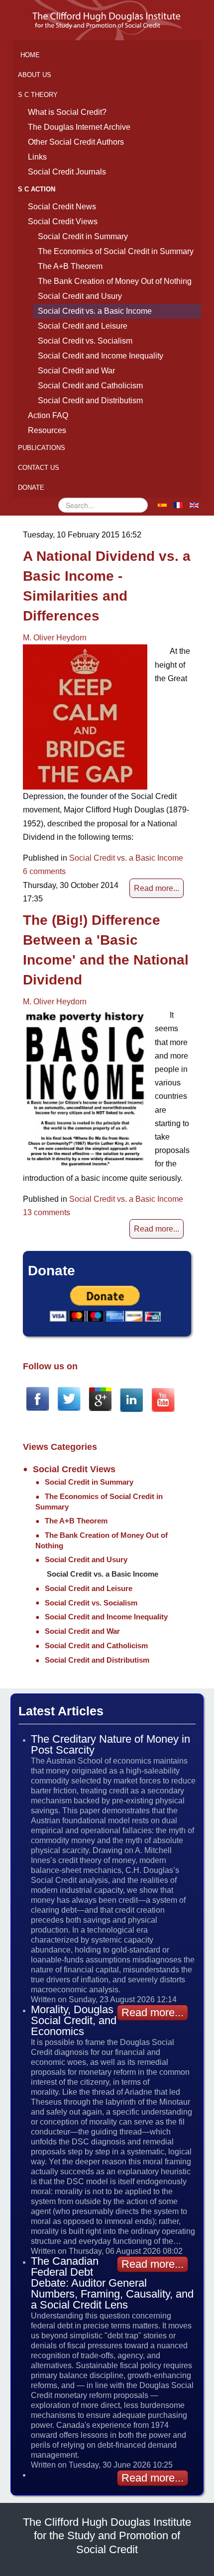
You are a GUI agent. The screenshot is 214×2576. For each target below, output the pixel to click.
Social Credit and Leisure (83, 326)
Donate (31, 488)
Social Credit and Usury (80, 296)
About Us (35, 75)
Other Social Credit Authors (76, 142)
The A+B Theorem (70, 266)
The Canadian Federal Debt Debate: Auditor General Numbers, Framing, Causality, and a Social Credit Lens (112, 2283)
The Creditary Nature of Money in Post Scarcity (110, 1744)
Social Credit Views (63, 222)
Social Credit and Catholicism (90, 386)
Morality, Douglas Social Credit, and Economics (74, 2020)
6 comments (44, 871)
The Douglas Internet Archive (79, 127)
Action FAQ (48, 415)
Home (30, 55)
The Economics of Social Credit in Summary (116, 251)
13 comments (47, 1212)
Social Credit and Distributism (90, 400)
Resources (47, 430)
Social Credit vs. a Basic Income (95, 311)
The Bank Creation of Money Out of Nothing (115, 281)
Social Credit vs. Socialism (85, 341)
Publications (42, 448)
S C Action (37, 189)
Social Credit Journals (67, 172)
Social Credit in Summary (83, 236)
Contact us (39, 468)
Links (37, 157)
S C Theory (38, 95)
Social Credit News (62, 207)
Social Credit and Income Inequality (101, 356)
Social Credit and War (76, 371)
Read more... (157, 888)
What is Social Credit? (67, 112)
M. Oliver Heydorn (55, 638)
